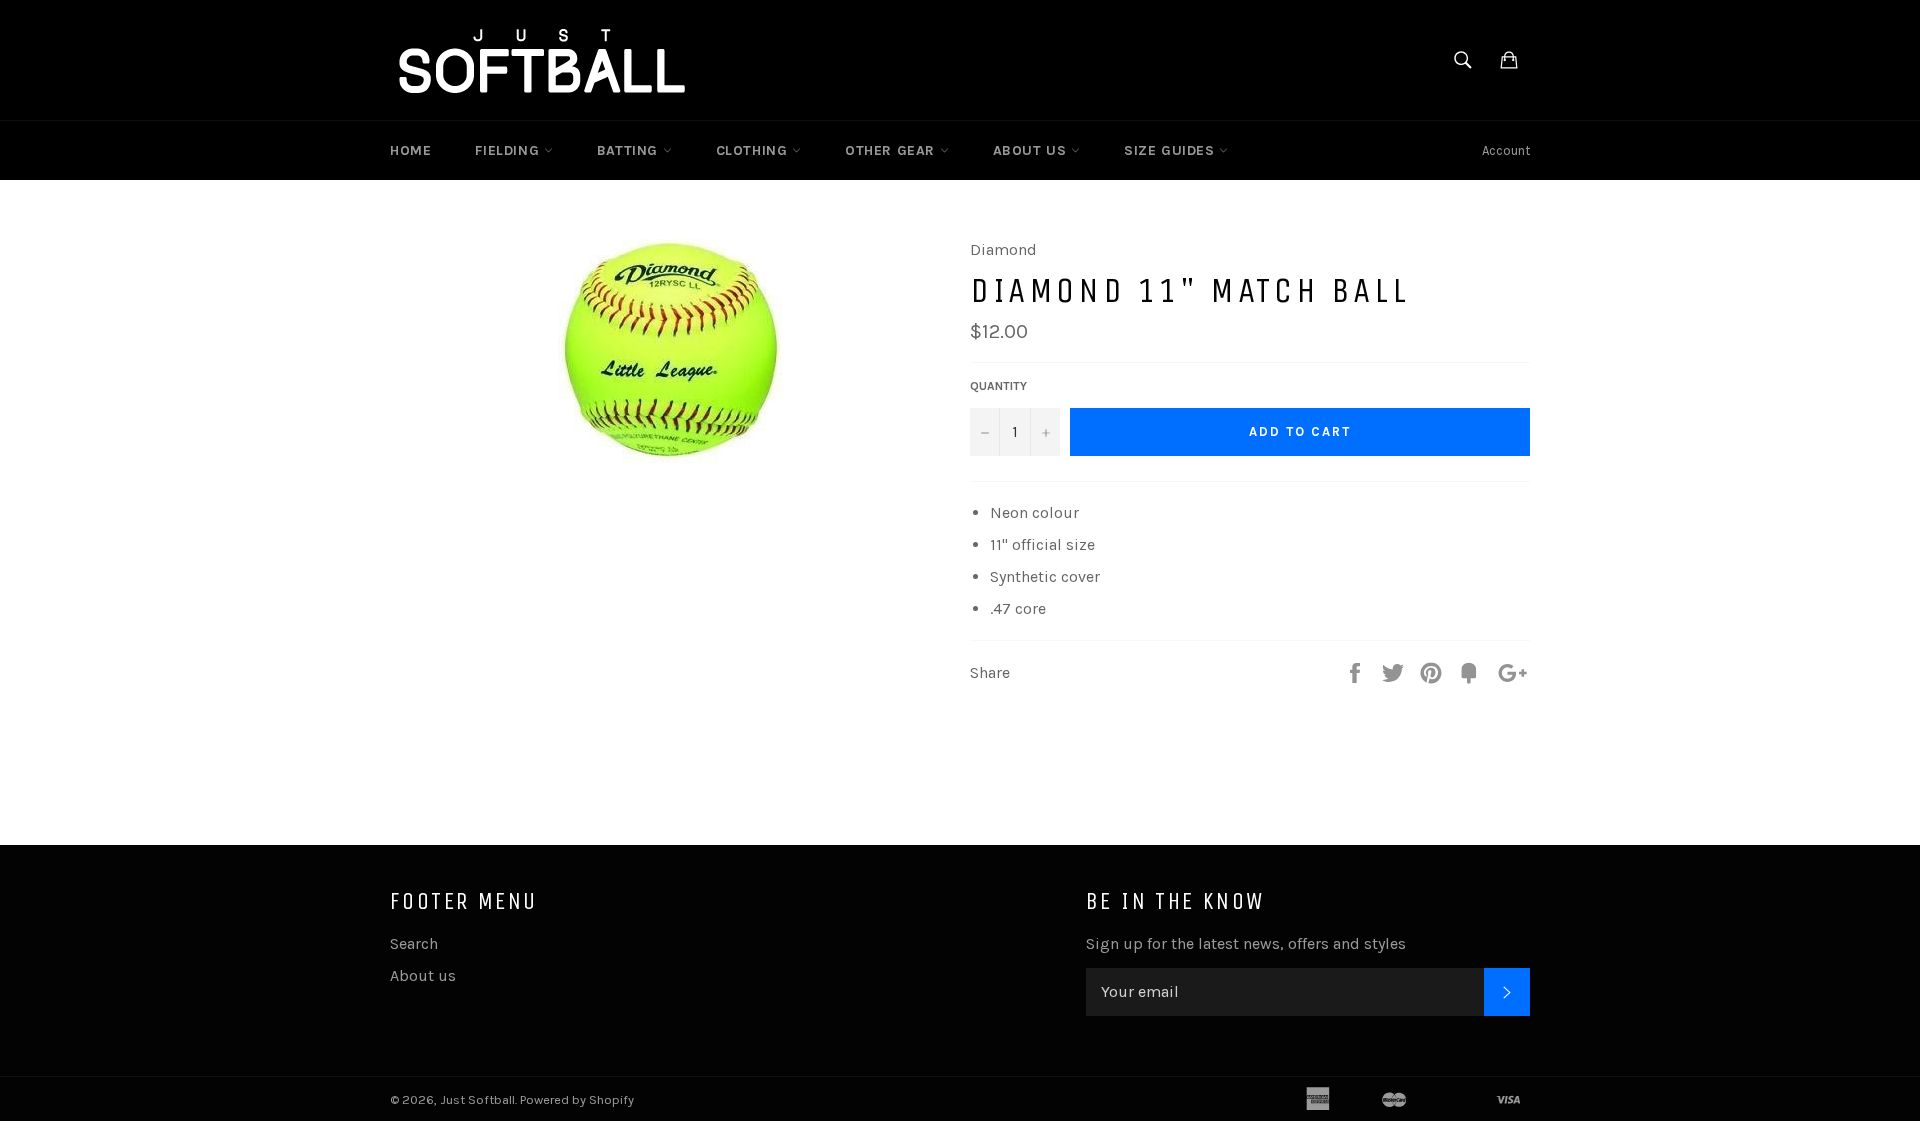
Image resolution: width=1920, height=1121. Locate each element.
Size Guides (1171, 150)
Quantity (998, 386)
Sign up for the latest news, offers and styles (1246, 943)
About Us (1032, 150)
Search (414, 943)
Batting (630, 150)
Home (410, 150)
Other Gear (892, 150)
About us (423, 975)
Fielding (509, 150)
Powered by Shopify (577, 1099)
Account (1506, 150)
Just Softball (477, 1099)
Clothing (754, 150)
